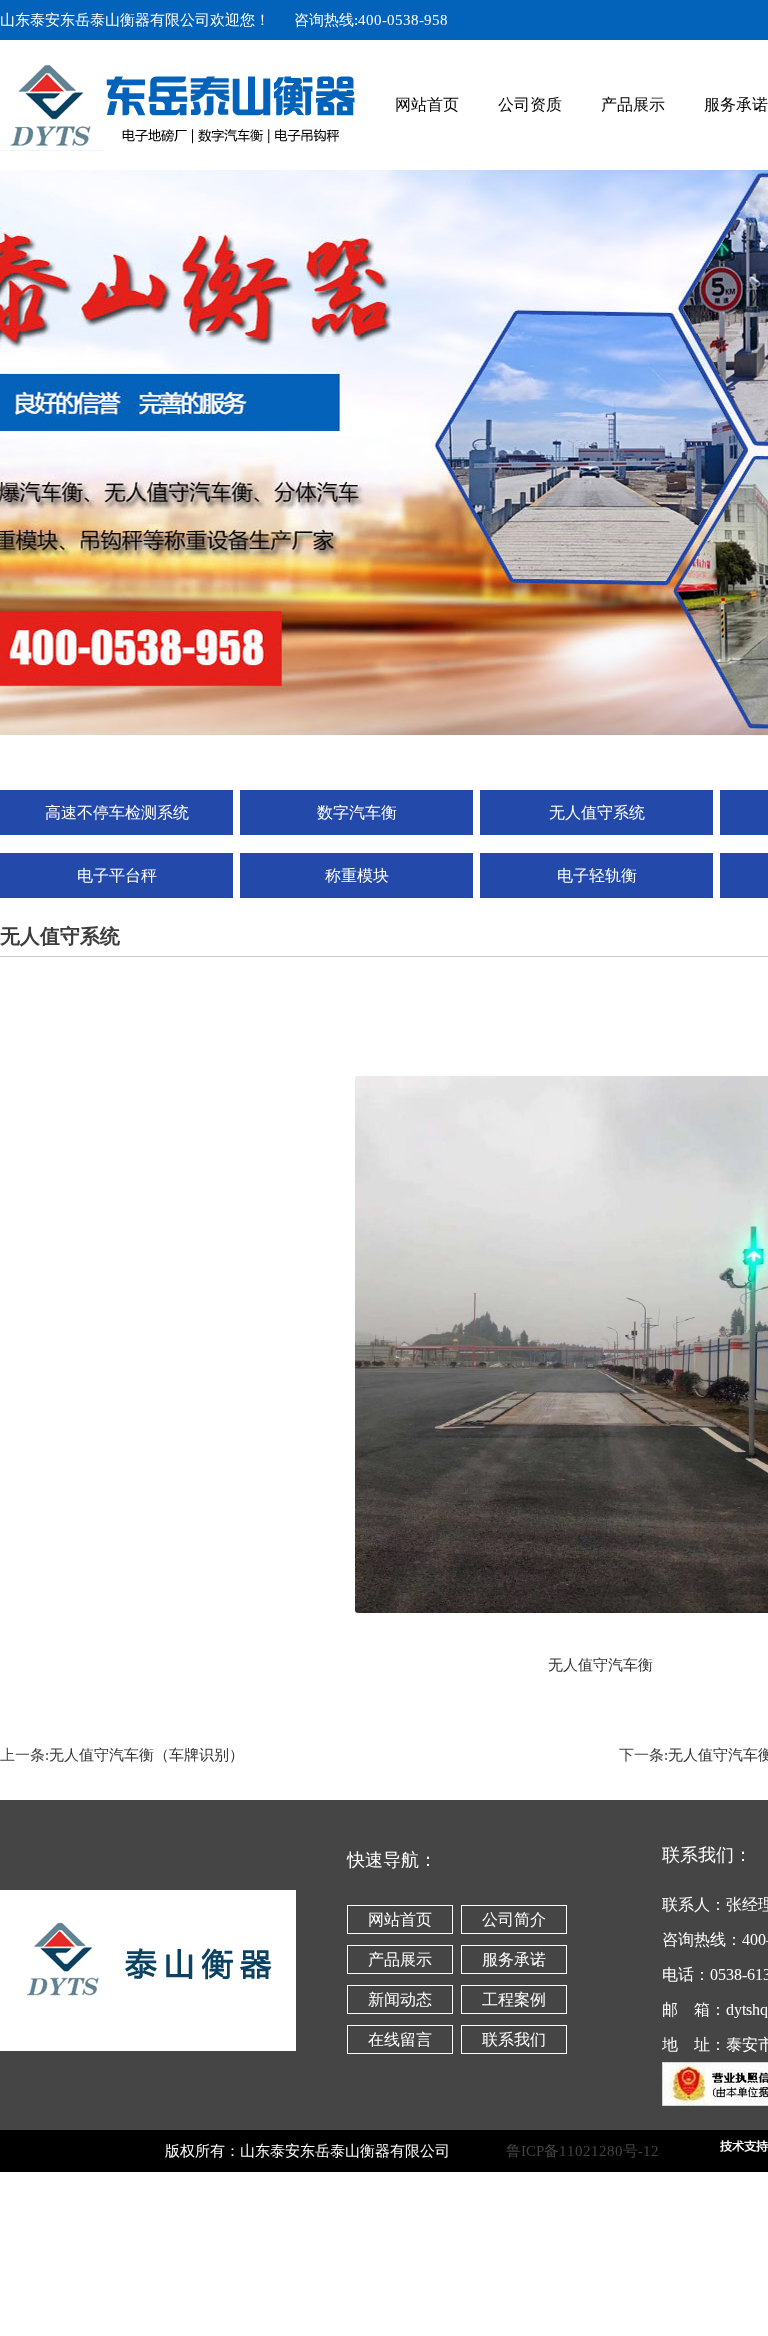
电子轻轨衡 (597, 875)
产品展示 (633, 104)
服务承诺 (514, 1959)
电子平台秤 (117, 875)
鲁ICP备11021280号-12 (610, 2151)
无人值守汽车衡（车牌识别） (146, 1755)
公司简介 (514, 1919)
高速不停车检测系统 (117, 812)
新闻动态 (400, 1999)
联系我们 (514, 2039)
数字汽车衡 (357, 812)
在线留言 (400, 2039)
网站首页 (427, 104)
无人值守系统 (597, 812)
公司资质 (530, 104)
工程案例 (514, 1999)
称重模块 (357, 875)
